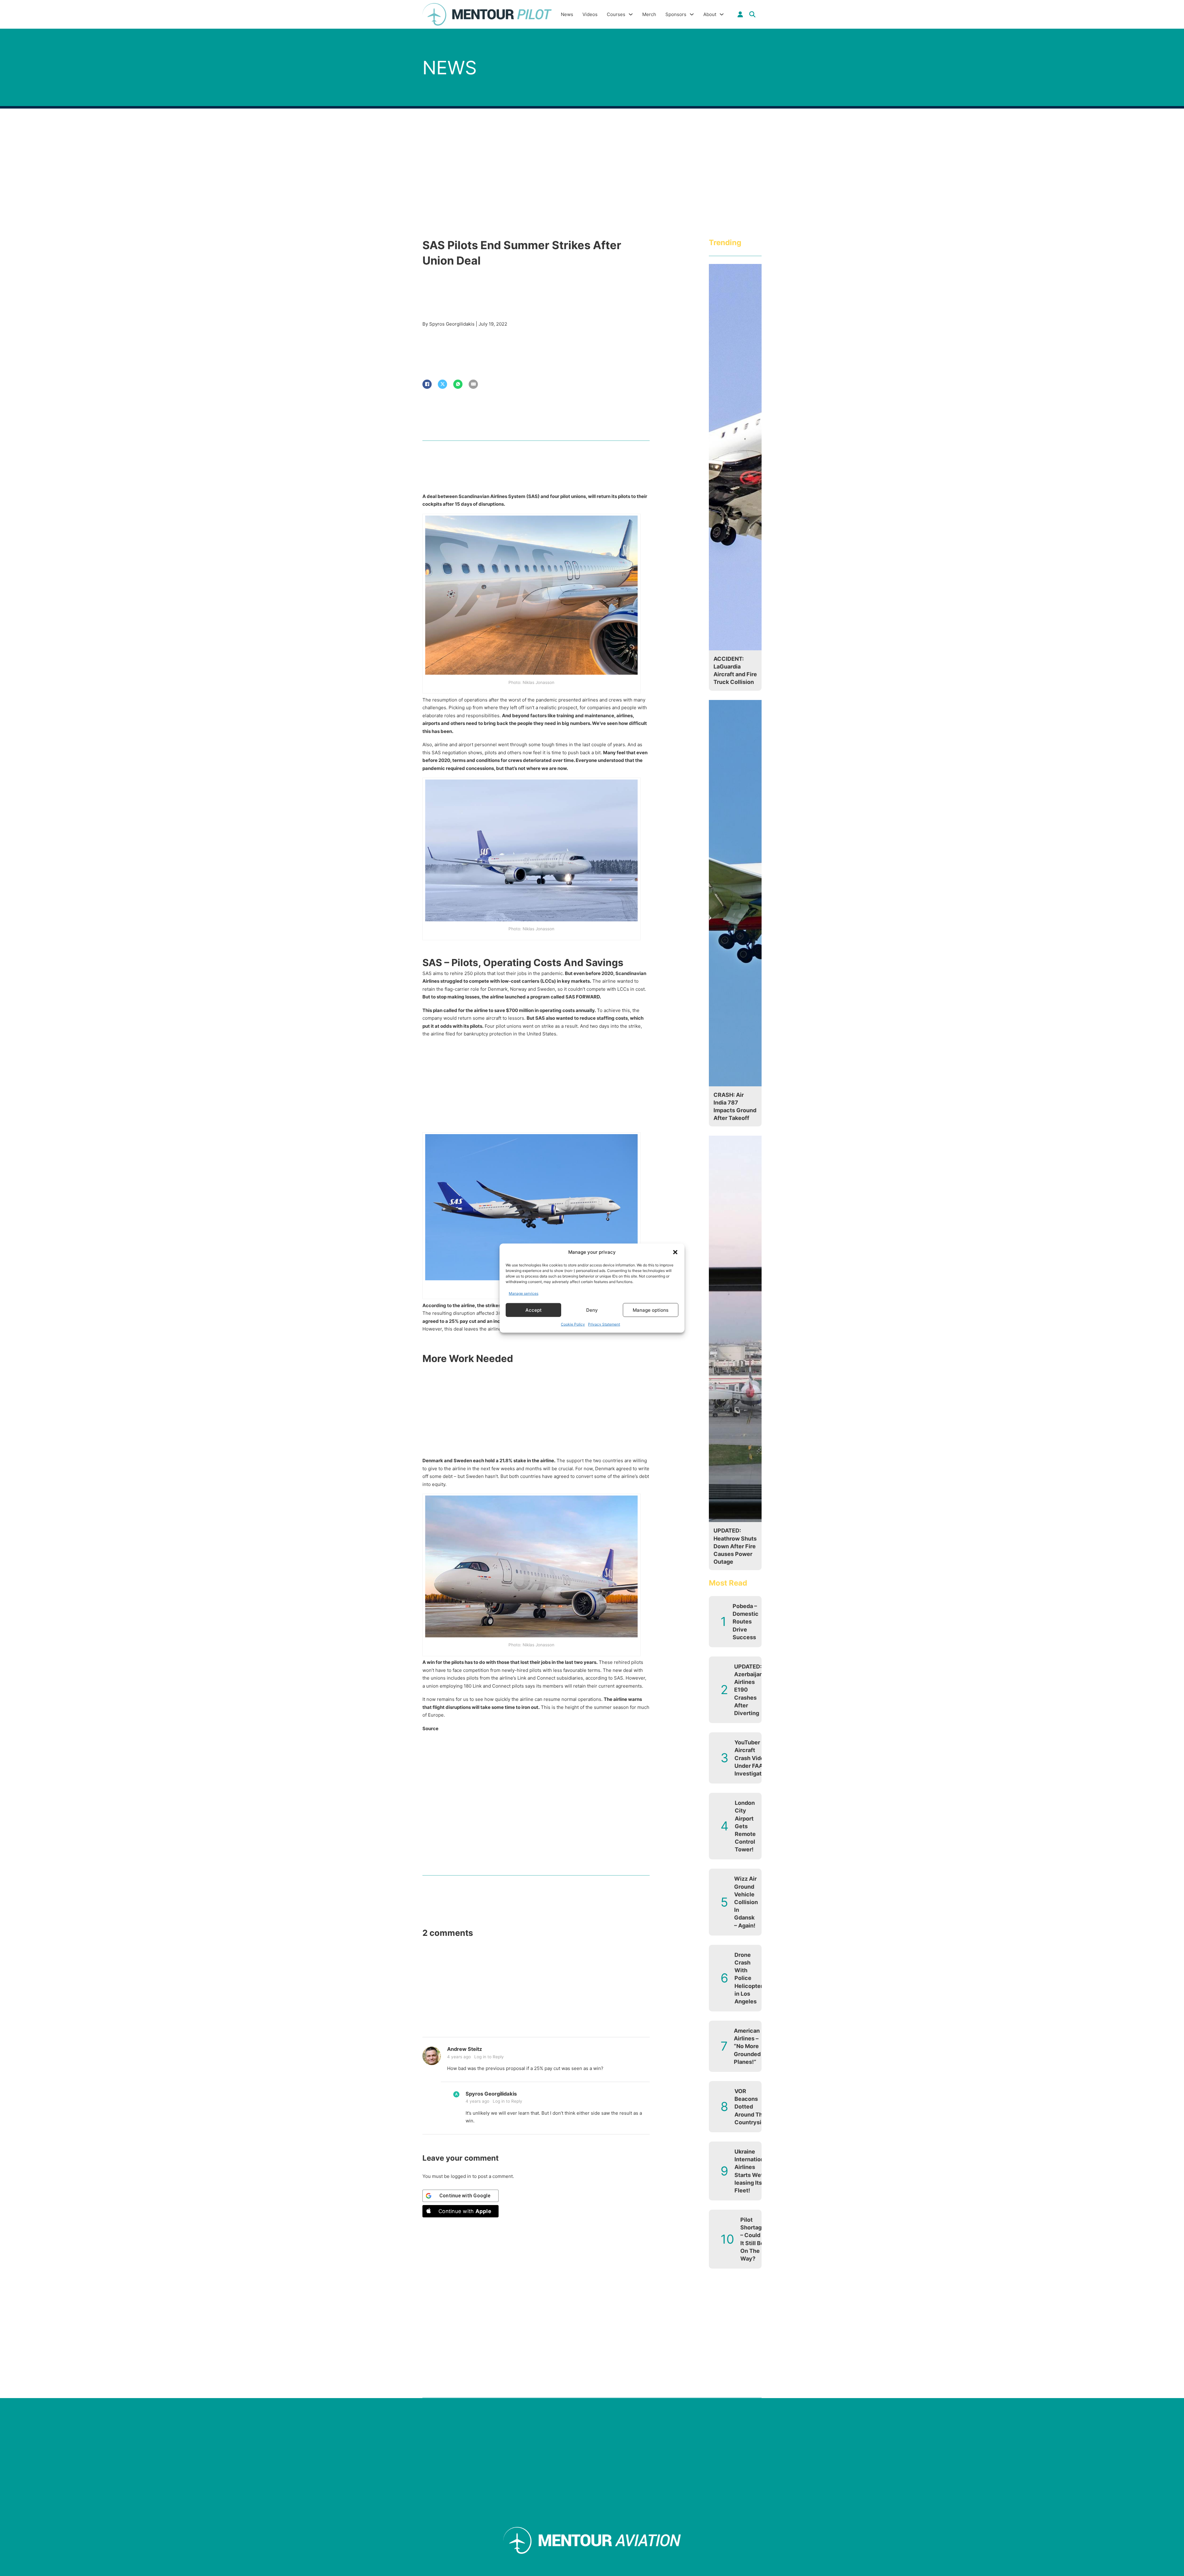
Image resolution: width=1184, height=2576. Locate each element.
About (710, 14)
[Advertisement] (536, 1087)
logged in (461, 2176)
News (567, 14)
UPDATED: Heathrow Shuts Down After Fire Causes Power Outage (735, 1546)
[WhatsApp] (458, 384)
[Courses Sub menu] (631, 14)
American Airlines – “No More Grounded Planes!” (747, 2046)
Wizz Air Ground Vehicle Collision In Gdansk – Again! (746, 1902)
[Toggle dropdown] (740, 14)
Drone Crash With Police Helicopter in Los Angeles (749, 1978)
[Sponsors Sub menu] (692, 14)
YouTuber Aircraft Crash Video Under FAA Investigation (752, 1758)
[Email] (473, 384)
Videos (590, 14)
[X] (442, 384)
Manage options (651, 1310)
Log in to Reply (489, 2057)
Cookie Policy (573, 1324)
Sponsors (676, 14)
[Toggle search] (752, 14)
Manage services (524, 1293)
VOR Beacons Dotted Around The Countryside (751, 2107)
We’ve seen (605, 723)
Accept (534, 1310)
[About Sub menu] (722, 14)
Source (430, 1728)
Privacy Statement (604, 1324)
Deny (592, 1310)
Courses (616, 14)
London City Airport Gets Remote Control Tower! (745, 1826)
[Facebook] (427, 384)
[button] (675, 1252)
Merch (649, 14)
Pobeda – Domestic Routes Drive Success (746, 1622)
